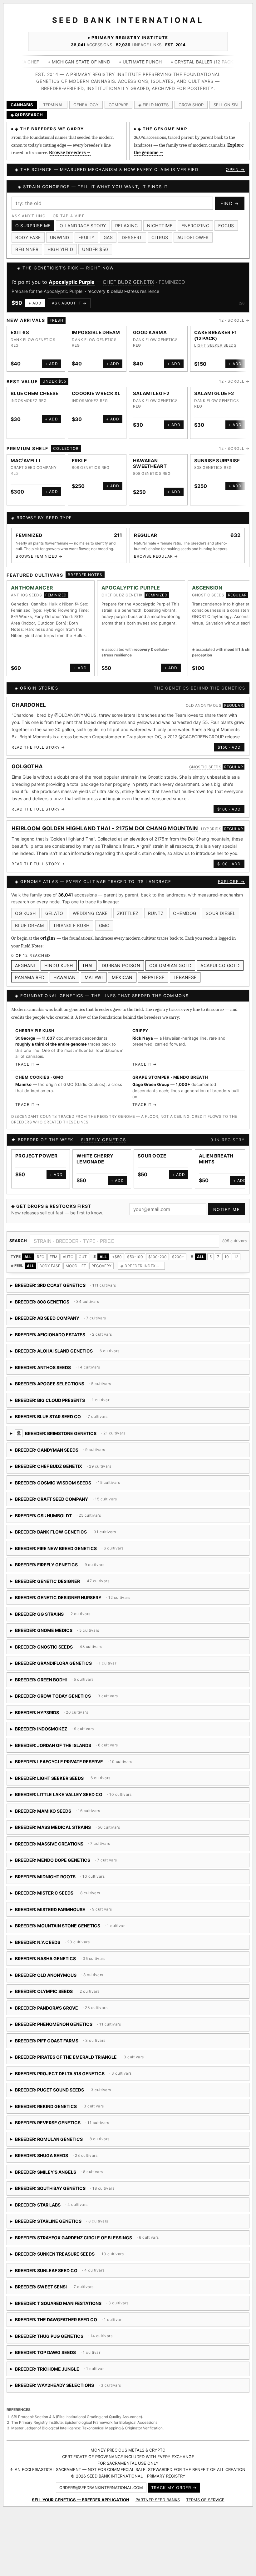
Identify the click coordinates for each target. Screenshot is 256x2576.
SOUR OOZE (152, 1163)
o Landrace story (83, 226)
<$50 (117, 1264)
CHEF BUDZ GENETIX (122, 602)
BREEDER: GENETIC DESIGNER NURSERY (79, 1607)
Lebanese (185, 984)
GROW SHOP (191, 105)
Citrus (160, 237)
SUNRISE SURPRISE (217, 467)
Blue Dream (29, 933)
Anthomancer (32, 595)
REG (41, 1264)
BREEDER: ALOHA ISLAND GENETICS (100, 1360)
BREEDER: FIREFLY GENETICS (69, 1574)
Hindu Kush (59, 972)
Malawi (94, 984)
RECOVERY (101, 1273)
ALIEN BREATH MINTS (216, 1166)
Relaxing (127, 226)
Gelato (54, 920)
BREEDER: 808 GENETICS (64, 1311)
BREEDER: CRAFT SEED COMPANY (80, 1508)
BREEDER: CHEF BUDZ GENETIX (63, 1476)
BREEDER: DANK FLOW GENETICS (65, 1541)
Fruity (86, 237)
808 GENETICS (86, 475)
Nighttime (160, 226)
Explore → (231, 889)
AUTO (68, 1264)
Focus (226, 226)
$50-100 (135, 1264)
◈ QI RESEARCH (27, 115)
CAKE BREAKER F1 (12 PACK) (216, 342)
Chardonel (29, 712)
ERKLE (79, 467)
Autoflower (193, 237)
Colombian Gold (170, 972)
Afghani (25, 972)
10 (227, 1264)
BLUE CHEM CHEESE (35, 401)
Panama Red (30, 984)
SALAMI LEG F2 (151, 401)
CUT (83, 1264)
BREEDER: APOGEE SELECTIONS (71, 1393)
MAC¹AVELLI (25, 467)
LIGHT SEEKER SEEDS (215, 352)
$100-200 (158, 1264)
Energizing (195, 226)
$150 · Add (229, 754)
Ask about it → (72, 310)
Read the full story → (38, 754)
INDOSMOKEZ (24, 407)
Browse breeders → (70, 153)
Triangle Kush (71, 933)
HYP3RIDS (211, 836)
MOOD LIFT (76, 1273)
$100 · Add (229, 816)
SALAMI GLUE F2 (214, 401)
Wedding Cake (90, 920)
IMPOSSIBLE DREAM (96, 339)
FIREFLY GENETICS (103, 1147)
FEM (54, 1264)
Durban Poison (121, 972)
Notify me (227, 1216)
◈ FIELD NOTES (153, 105)
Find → (230, 203)
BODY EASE (50, 1273)
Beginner (27, 249)
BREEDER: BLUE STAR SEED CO (92, 1426)
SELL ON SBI (226, 105)
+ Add (38, 310)
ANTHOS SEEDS (26, 602)
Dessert (132, 237)
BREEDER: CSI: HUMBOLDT (88, 1525)
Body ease (28, 237)
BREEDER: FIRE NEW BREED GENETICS (81, 1557)
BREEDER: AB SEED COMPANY (61, 1327)
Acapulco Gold (220, 972)
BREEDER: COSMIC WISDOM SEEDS (82, 1492)
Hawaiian (64, 984)
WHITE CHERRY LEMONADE (95, 1166)
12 (236, 1264)
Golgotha (27, 774)
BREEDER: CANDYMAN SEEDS (81, 1459)
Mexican (122, 984)
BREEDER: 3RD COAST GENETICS (63, 1295)
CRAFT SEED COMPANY (34, 475)
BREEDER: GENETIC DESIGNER (60, 1590)
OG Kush (25, 920)
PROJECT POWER (36, 1163)
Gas (108, 237)
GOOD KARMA (150, 339)
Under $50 (95, 249)
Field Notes (32, 953)
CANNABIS (22, 105)
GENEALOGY (86, 105)
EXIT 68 (20, 339)
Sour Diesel (221, 920)
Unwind (60, 237)
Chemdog (185, 920)
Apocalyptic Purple (131, 595)
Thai (87, 972)
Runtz (156, 920)
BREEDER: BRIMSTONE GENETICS (125, 1442)
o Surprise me (33, 226)
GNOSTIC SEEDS (103, 282)
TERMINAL (53, 105)
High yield (60, 249)
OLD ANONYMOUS (204, 712)
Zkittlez (128, 920)
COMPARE (118, 105)
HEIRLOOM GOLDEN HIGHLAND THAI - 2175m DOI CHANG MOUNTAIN (105, 836)
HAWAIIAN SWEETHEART (150, 470)
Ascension (62, 282)
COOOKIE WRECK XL (96, 401)
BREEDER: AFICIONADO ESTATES (61, 1344)
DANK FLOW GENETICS (33, 346)
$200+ (178, 1264)
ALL (28, 1264)
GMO (104, 933)
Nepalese (153, 984)
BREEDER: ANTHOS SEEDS (64, 1376)
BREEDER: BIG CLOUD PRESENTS (60, 1409)
